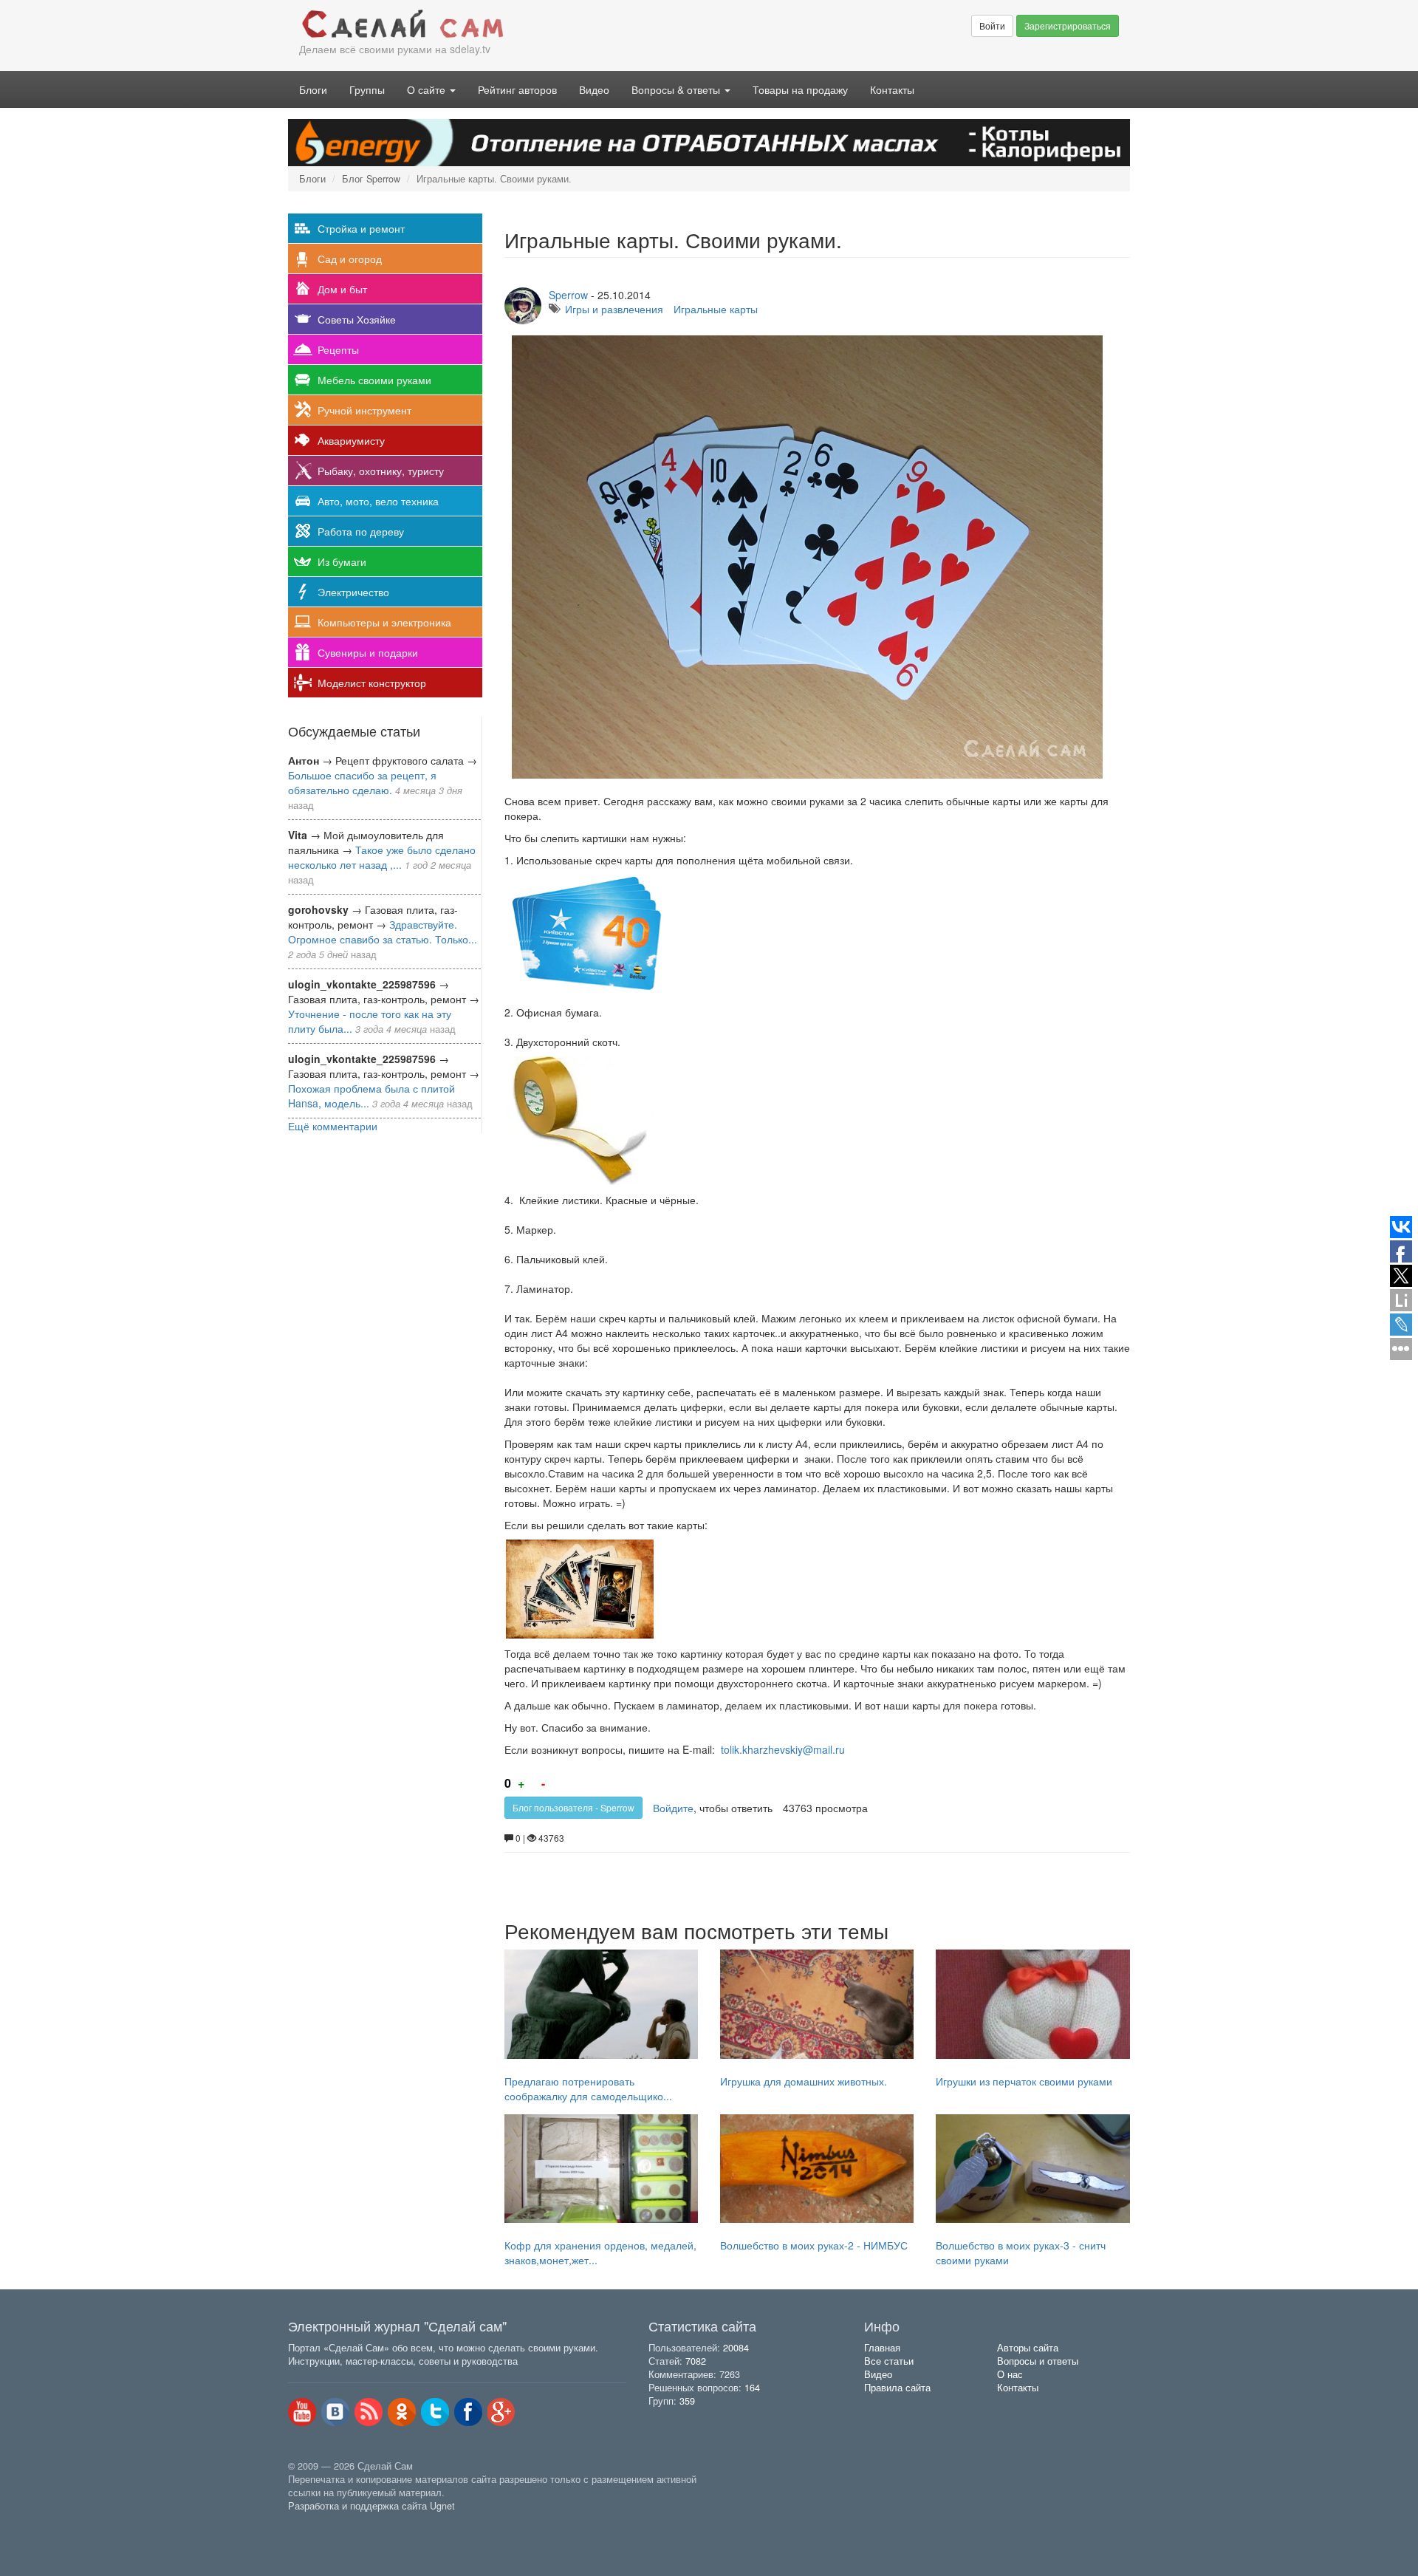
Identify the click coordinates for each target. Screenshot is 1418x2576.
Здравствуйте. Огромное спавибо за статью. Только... (383, 932)
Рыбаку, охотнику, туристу (381, 471)
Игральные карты (716, 309)
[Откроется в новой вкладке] (321, 2523)
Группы (367, 89)
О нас (1010, 2374)
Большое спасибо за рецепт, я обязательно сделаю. (362, 782)
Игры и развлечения (614, 309)
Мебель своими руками (374, 380)
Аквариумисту (351, 440)
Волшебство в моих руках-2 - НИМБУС (814, 2245)
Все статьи (889, 2361)
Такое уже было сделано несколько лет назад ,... (382, 857)
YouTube (302, 2412)
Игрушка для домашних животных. (804, 2081)
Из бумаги (342, 561)
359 (687, 2401)
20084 (736, 2348)
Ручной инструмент (364, 410)
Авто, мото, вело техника (378, 501)
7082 (696, 2361)
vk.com (335, 2412)
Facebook (468, 2412)
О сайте (428, 89)
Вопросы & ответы (677, 89)
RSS (369, 2412)
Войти (992, 25)
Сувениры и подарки (368, 652)
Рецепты (338, 349)
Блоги (313, 89)
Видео (594, 89)
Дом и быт (342, 289)
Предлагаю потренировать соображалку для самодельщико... (588, 2088)
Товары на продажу (800, 89)
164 (752, 2388)
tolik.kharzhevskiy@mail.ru (783, 1749)
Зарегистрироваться (1068, 25)
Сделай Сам (499, 24)
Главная (882, 2348)
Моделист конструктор (372, 683)
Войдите (673, 1808)
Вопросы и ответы (1038, 2361)
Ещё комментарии (333, 1126)
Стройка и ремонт (361, 228)
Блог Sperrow (371, 179)
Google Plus (501, 2412)
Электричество (353, 592)
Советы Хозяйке (357, 319)
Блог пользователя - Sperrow (573, 1807)
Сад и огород (350, 259)
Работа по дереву (361, 531)
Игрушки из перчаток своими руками (1024, 2081)
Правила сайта (897, 2388)
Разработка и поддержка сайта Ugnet (371, 2506)
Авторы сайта (1028, 2348)
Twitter (435, 2412)
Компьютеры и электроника (384, 622)
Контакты (892, 89)
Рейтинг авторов (517, 89)
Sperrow (568, 295)
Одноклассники (402, 2412)
